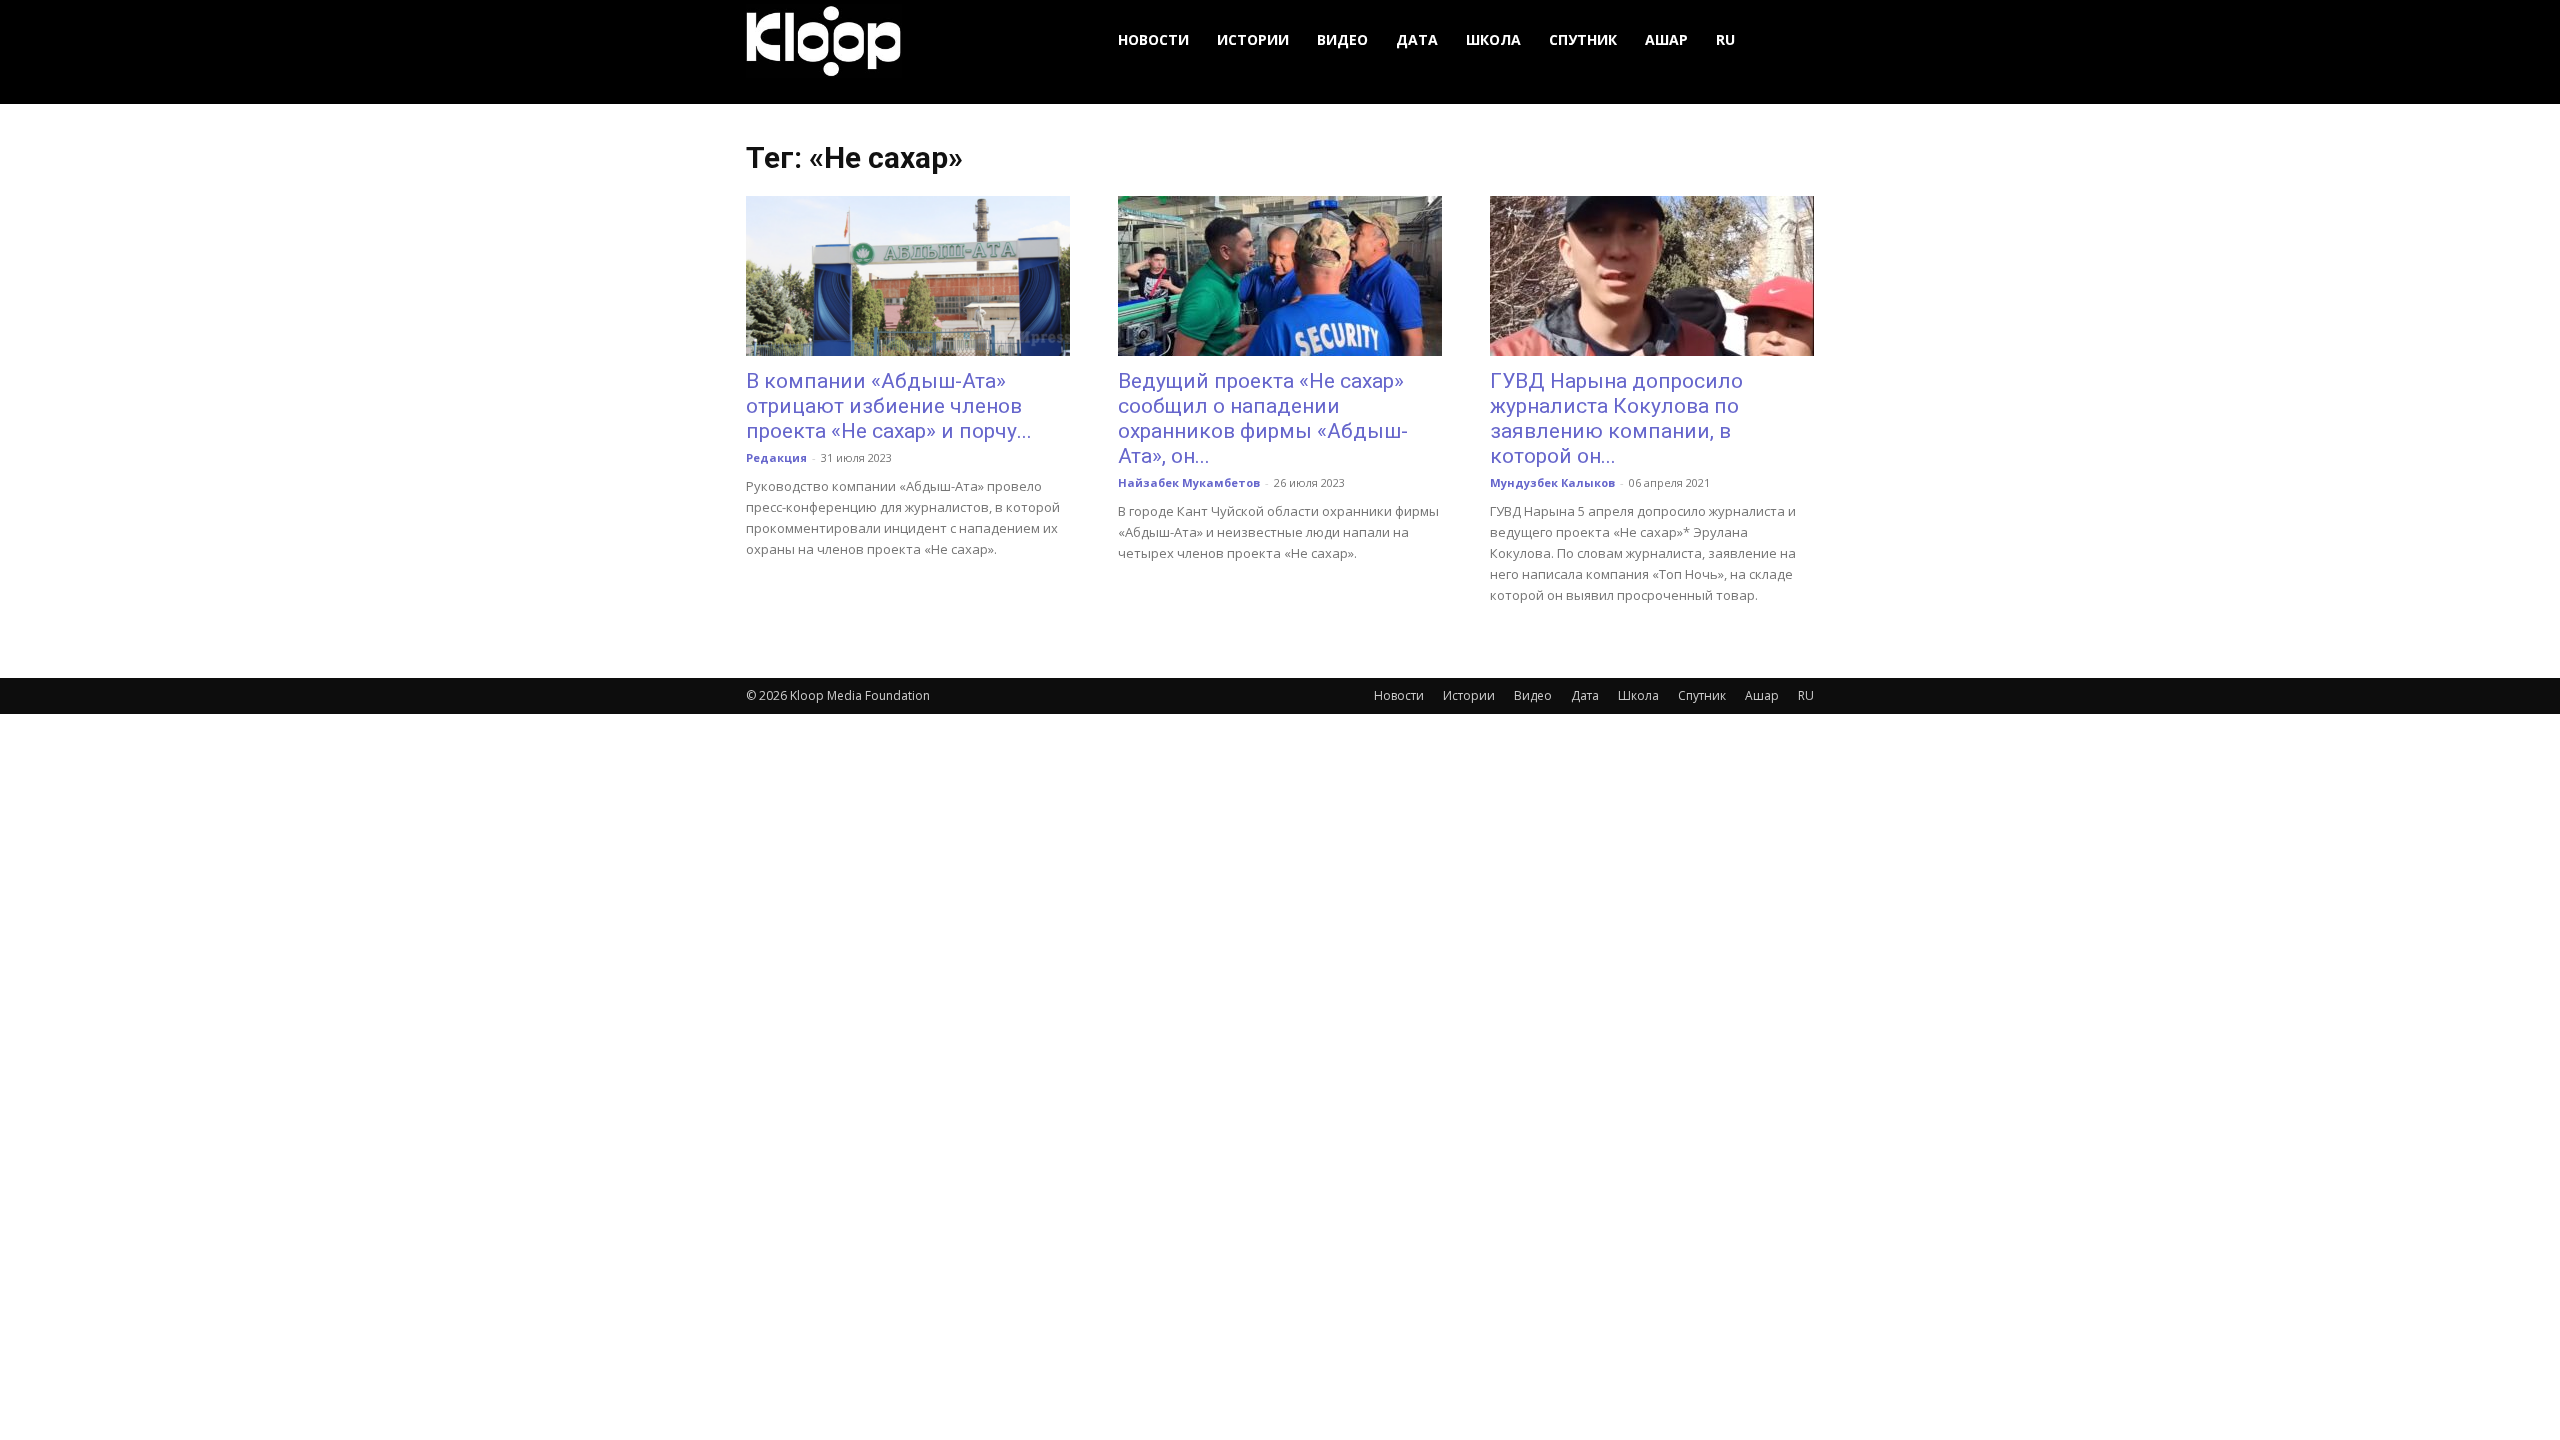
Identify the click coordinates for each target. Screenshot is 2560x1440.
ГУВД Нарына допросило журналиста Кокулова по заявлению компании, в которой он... (1616, 418)
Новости (1153, 39)
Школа (1493, 39)
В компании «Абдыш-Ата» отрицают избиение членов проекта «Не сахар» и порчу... (889, 406)
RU (1725, 39)
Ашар (1666, 39)
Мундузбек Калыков (1552, 482)
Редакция (776, 457)
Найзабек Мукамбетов (1189, 482)
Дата (1417, 39)
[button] (1790, 40)
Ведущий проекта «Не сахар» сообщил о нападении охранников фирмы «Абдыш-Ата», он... (1263, 418)
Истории (1253, 39)
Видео (1342, 39)
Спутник (1583, 39)
